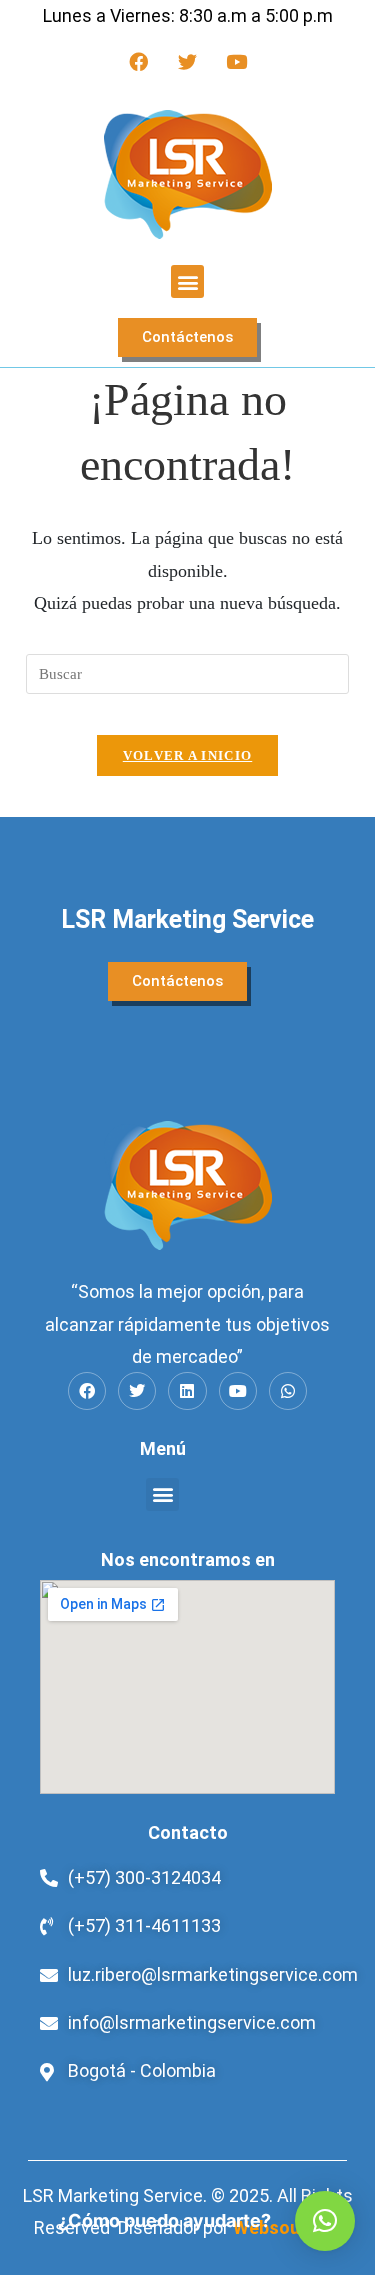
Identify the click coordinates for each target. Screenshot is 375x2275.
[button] (187, 281)
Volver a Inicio (188, 755)
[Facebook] (139, 61)
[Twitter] (188, 61)
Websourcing (287, 2227)
